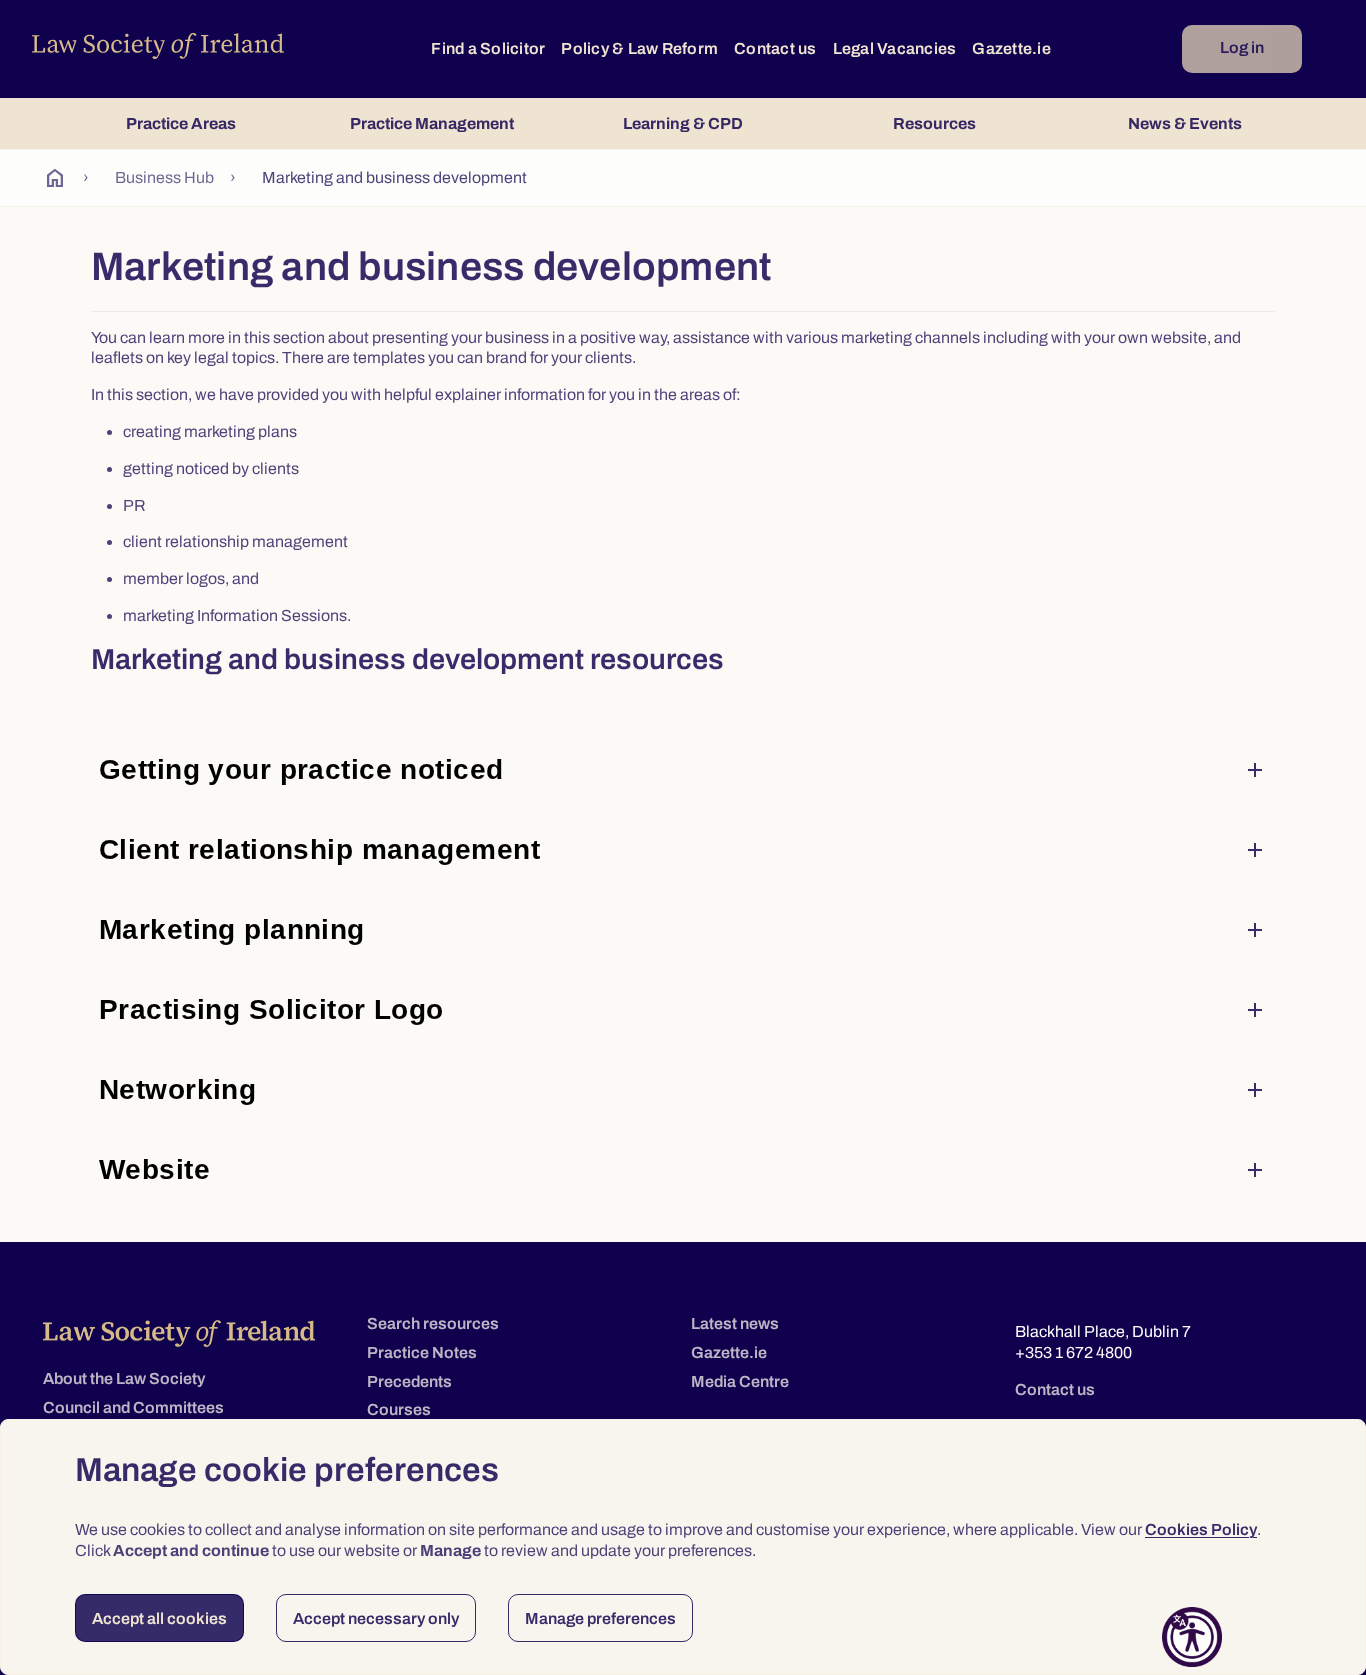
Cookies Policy (1201, 1529)
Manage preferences (600, 1618)
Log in (1242, 47)
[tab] (180, 123)
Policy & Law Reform (639, 48)
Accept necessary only (376, 1618)
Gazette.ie (1011, 48)
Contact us (775, 48)
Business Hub (164, 177)
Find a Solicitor (488, 48)
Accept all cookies (159, 1618)
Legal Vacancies (895, 48)
